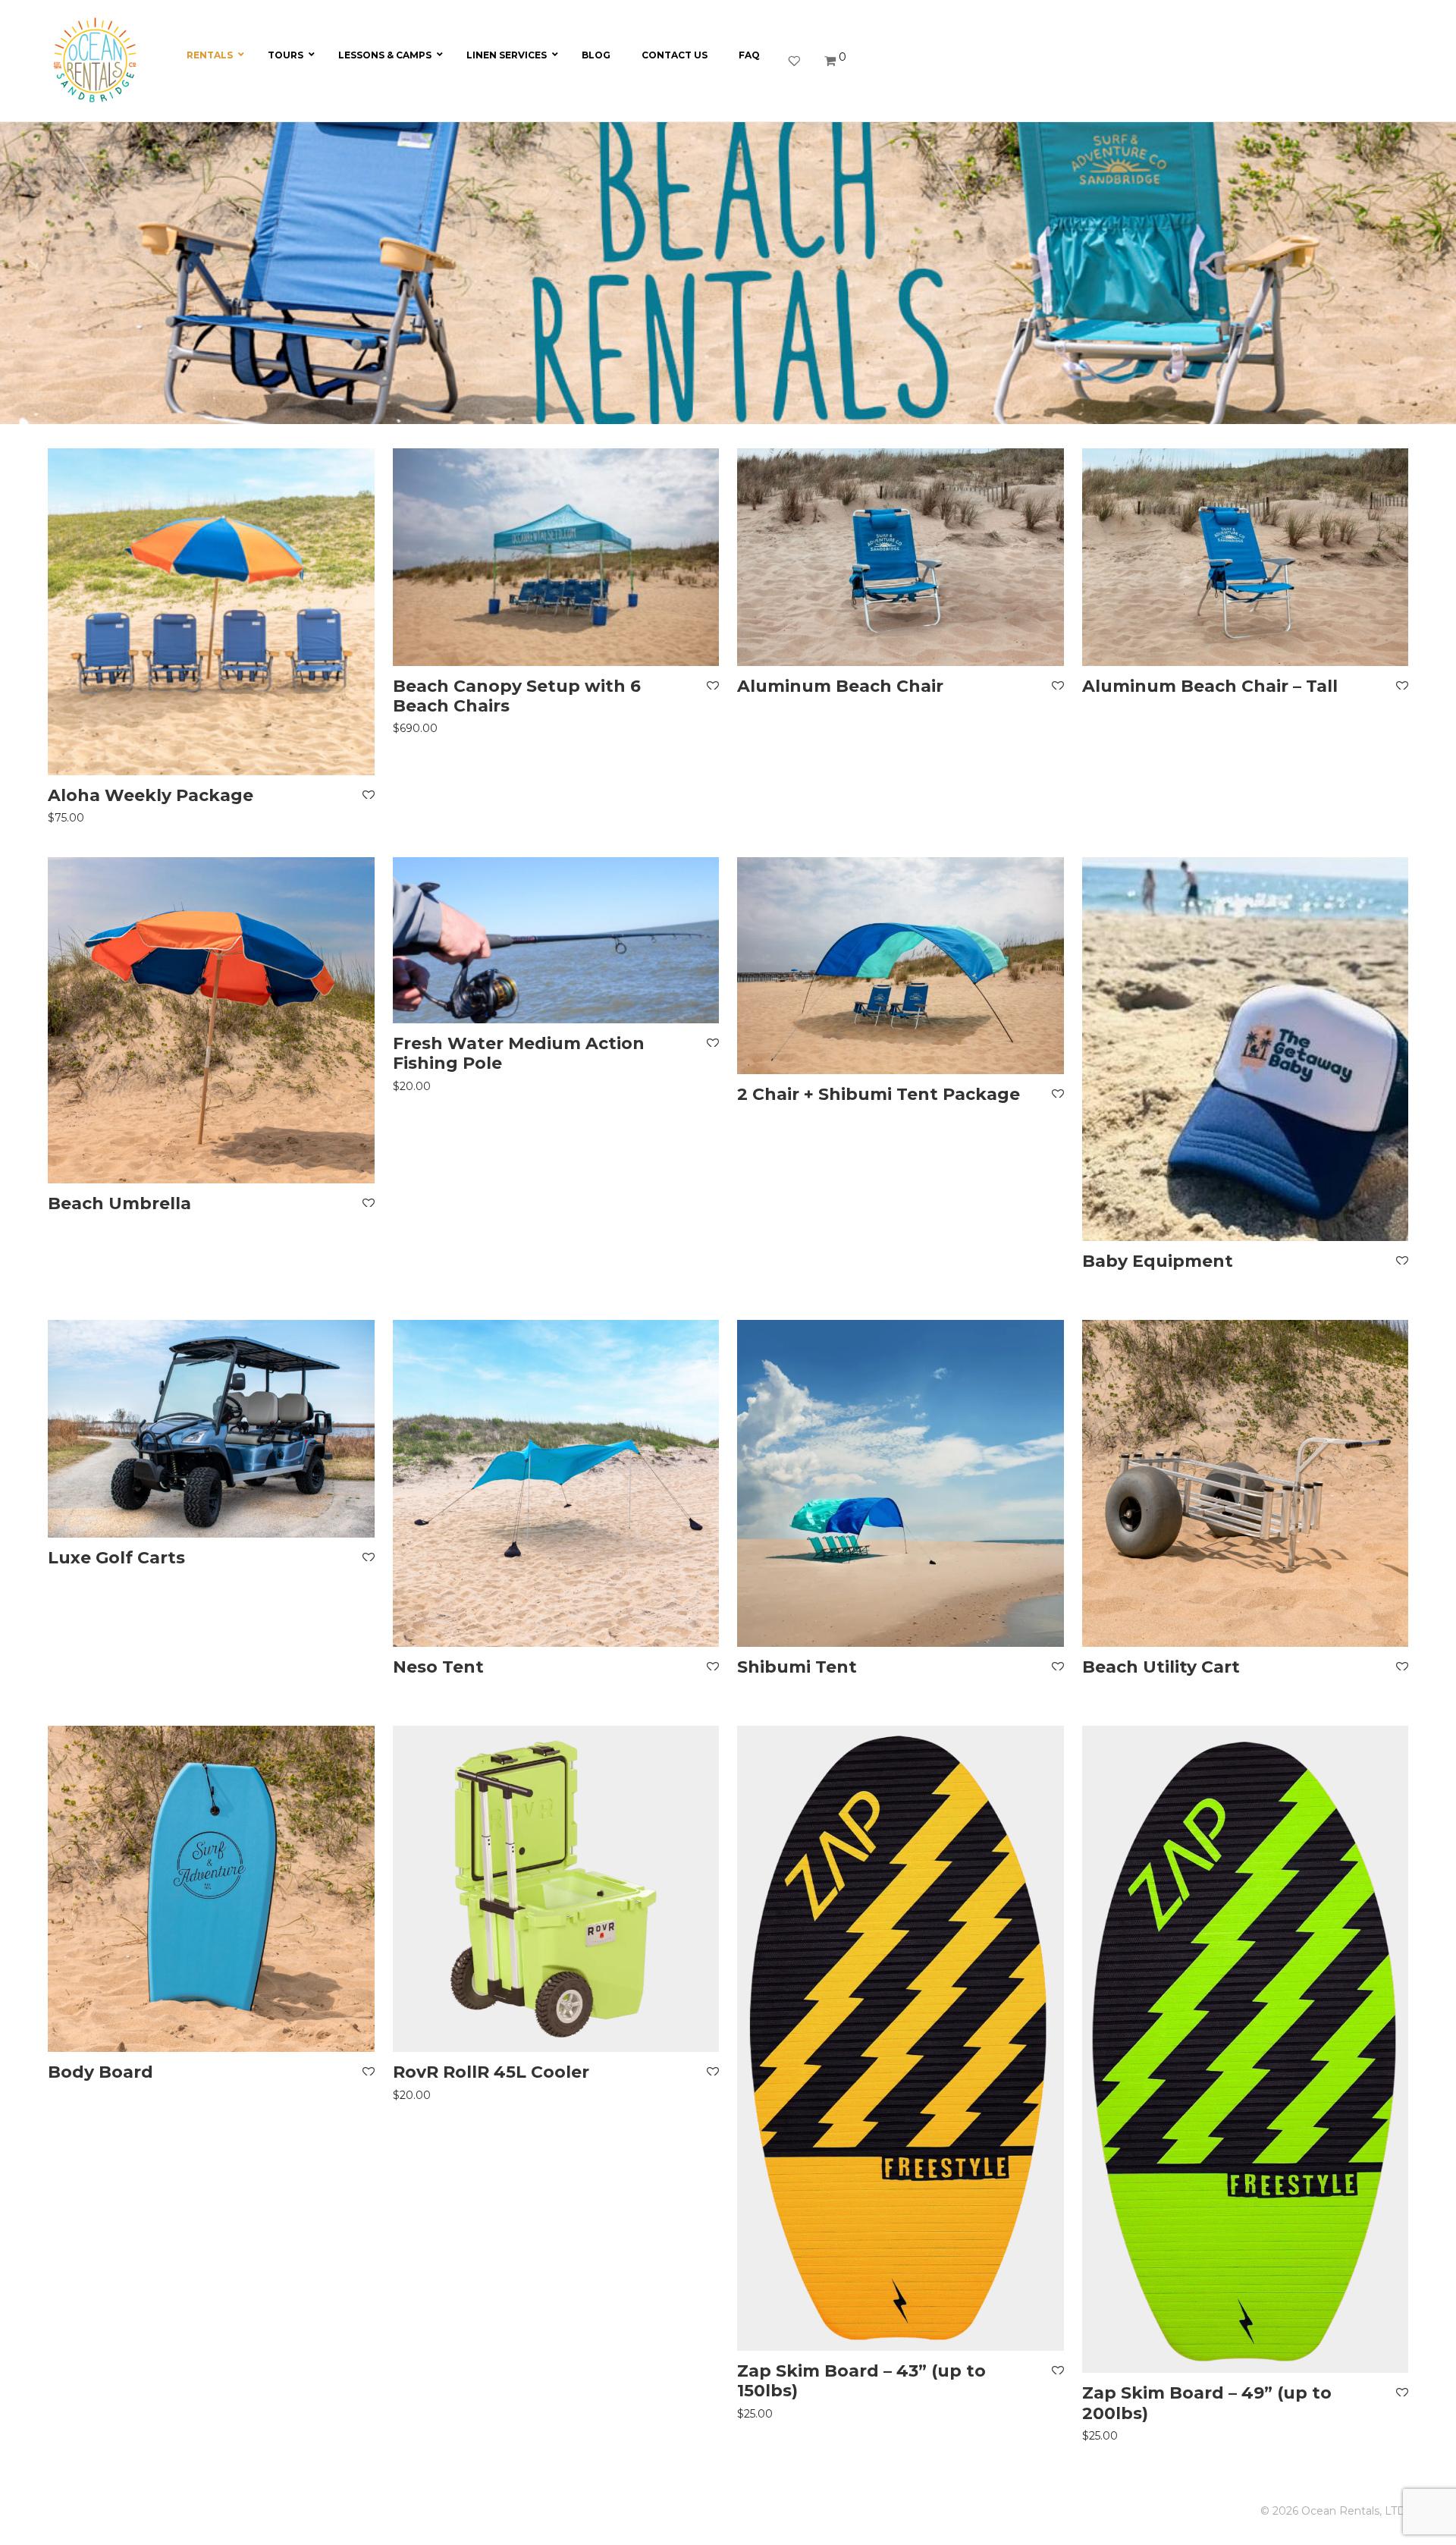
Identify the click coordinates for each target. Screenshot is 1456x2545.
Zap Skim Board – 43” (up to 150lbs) (861, 2381)
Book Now (73, 817)
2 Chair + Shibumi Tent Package (879, 1094)
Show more (154, 817)
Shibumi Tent (797, 1667)
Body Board (100, 2072)
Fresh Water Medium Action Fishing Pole (519, 1053)
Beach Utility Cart (1161, 1667)
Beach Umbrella (119, 1203)
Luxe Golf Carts (116, 1558)
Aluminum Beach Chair (840, 686)
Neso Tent (438, 1667)
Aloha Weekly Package (151, 795)
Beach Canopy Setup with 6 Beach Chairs (517, 696)
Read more (1111, 1279)
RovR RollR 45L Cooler (491, 2072)
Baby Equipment (1158, 1261)
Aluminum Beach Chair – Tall (1210, 686)
